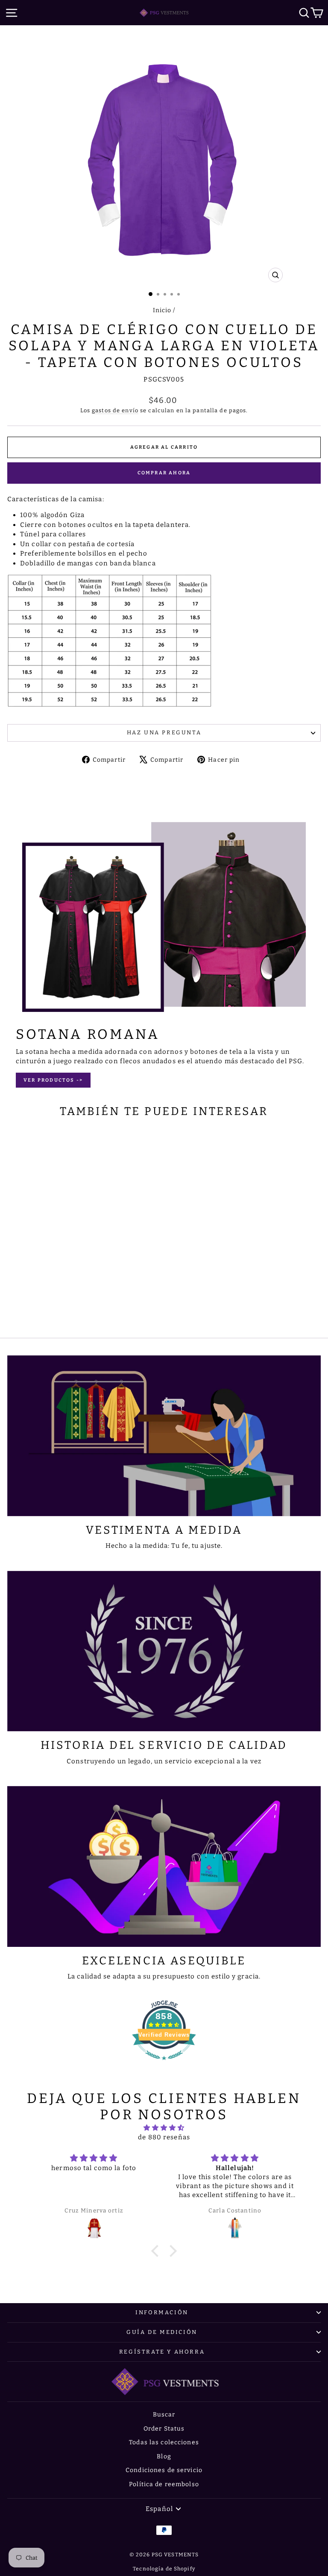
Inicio (162, 310)
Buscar (164, 2415)
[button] (157, 2251)
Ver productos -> (53, 1080)
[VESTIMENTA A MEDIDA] (164, 1436)
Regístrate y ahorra (162, 2352)
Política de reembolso (164, 2484)
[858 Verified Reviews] (164, 2064)
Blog (164, 2456)
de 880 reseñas (164, 2137)
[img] (164, 2128)
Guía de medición (162, 2332)
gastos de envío (115, 410)
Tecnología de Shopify (164, 2569)
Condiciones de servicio (164, 2470)
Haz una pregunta (164, 732)
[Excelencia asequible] (164, 1866)
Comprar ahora (164, 473)
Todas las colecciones (164, 2442)
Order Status (164, 2429)
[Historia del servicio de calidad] (164, 1651)
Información (162, 2312)
